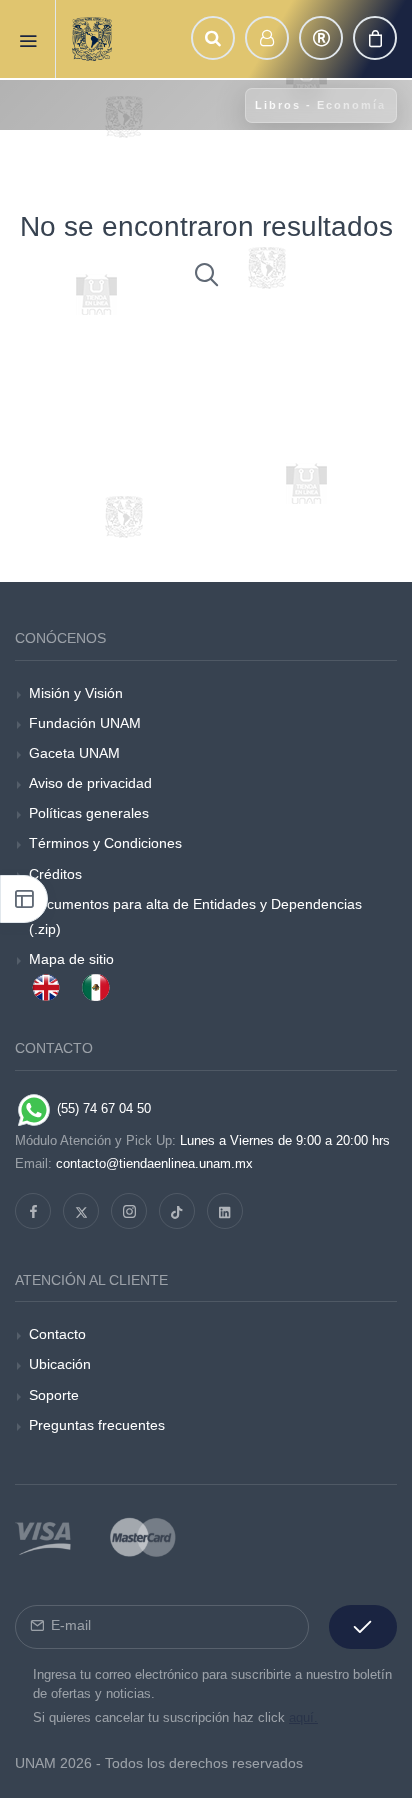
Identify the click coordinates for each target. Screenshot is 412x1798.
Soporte (54, 1395)
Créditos (55, 874)
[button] (213, 38)
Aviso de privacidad (90, 783)
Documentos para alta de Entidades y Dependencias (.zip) (195, 916)
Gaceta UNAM (74, 753)
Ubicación (60, 1364)
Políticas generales (89, 813)
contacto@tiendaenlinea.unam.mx (154, 1163)
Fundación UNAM (85, 723)
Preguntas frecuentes (97, 1425)
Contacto (57, 1334)
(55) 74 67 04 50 (102, 1108)
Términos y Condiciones (105, 843)
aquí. (303, 1717)
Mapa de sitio (71, 959)
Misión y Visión (76, 693)
